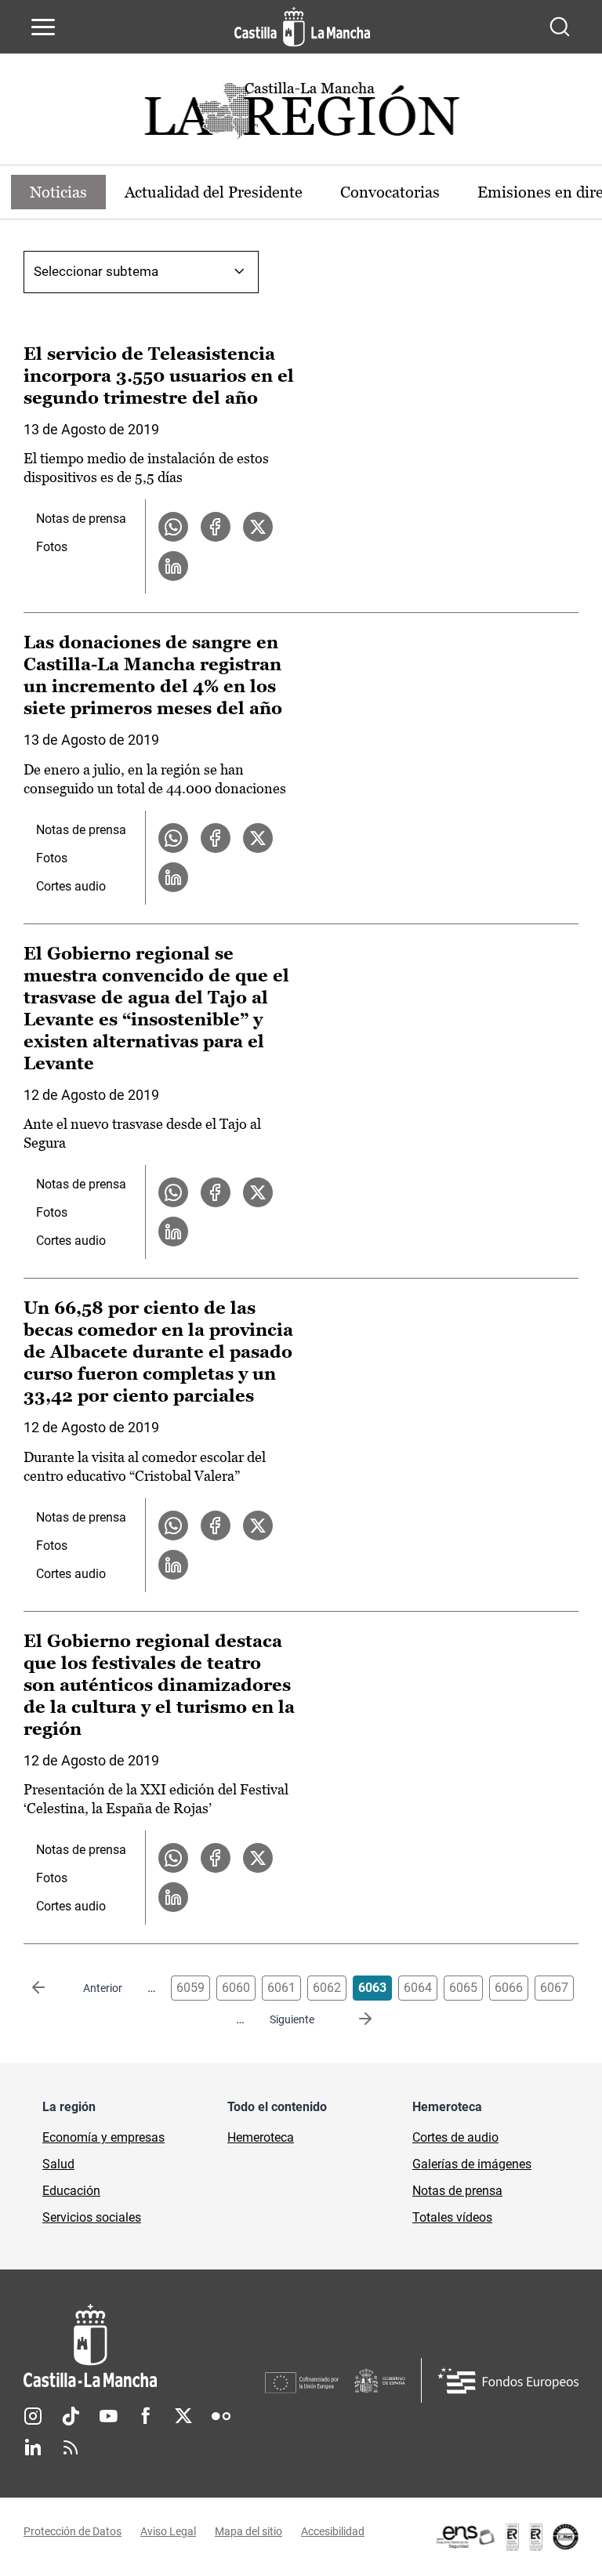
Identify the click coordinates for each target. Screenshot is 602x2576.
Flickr (221, 2416)
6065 (463, 1988)
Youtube (108, 2416)
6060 (236, 1988)
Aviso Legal (168, 2531)
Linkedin (33, 2447)
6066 (509, 1988)
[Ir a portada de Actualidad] (301, 115)
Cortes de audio (455, 2137)
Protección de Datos (73, 2531)
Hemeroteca (261, 2137)
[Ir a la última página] (353, 2019)
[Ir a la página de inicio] (302, 27)
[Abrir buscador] (560, 27)
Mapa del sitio (248, 2531)
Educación (71, 2191)
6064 (418, 1988)
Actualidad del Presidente (214, 192)
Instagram (33, 2416)
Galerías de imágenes (472, 2164)
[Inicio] (144, 2346)
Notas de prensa (81, 519)
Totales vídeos (452, 2217)
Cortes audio (71, 886)
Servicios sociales (92, 2217)
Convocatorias (390, 192)
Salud (58, 2164)
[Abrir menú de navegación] (43, 27)
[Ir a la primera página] (51, 1988)
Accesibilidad (333, 2531)
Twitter (183, 2416)
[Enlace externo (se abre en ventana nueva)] (506, 2537)
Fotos (52, 547)
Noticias (58, 192)
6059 (190, 1988)
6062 (327, 1988)
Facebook (146, 2416)
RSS (71, 2447)
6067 (554, 1988)
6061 (281, 1988)
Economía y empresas (103, 2137)
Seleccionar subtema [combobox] (96, 271)
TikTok (71, 2416)
